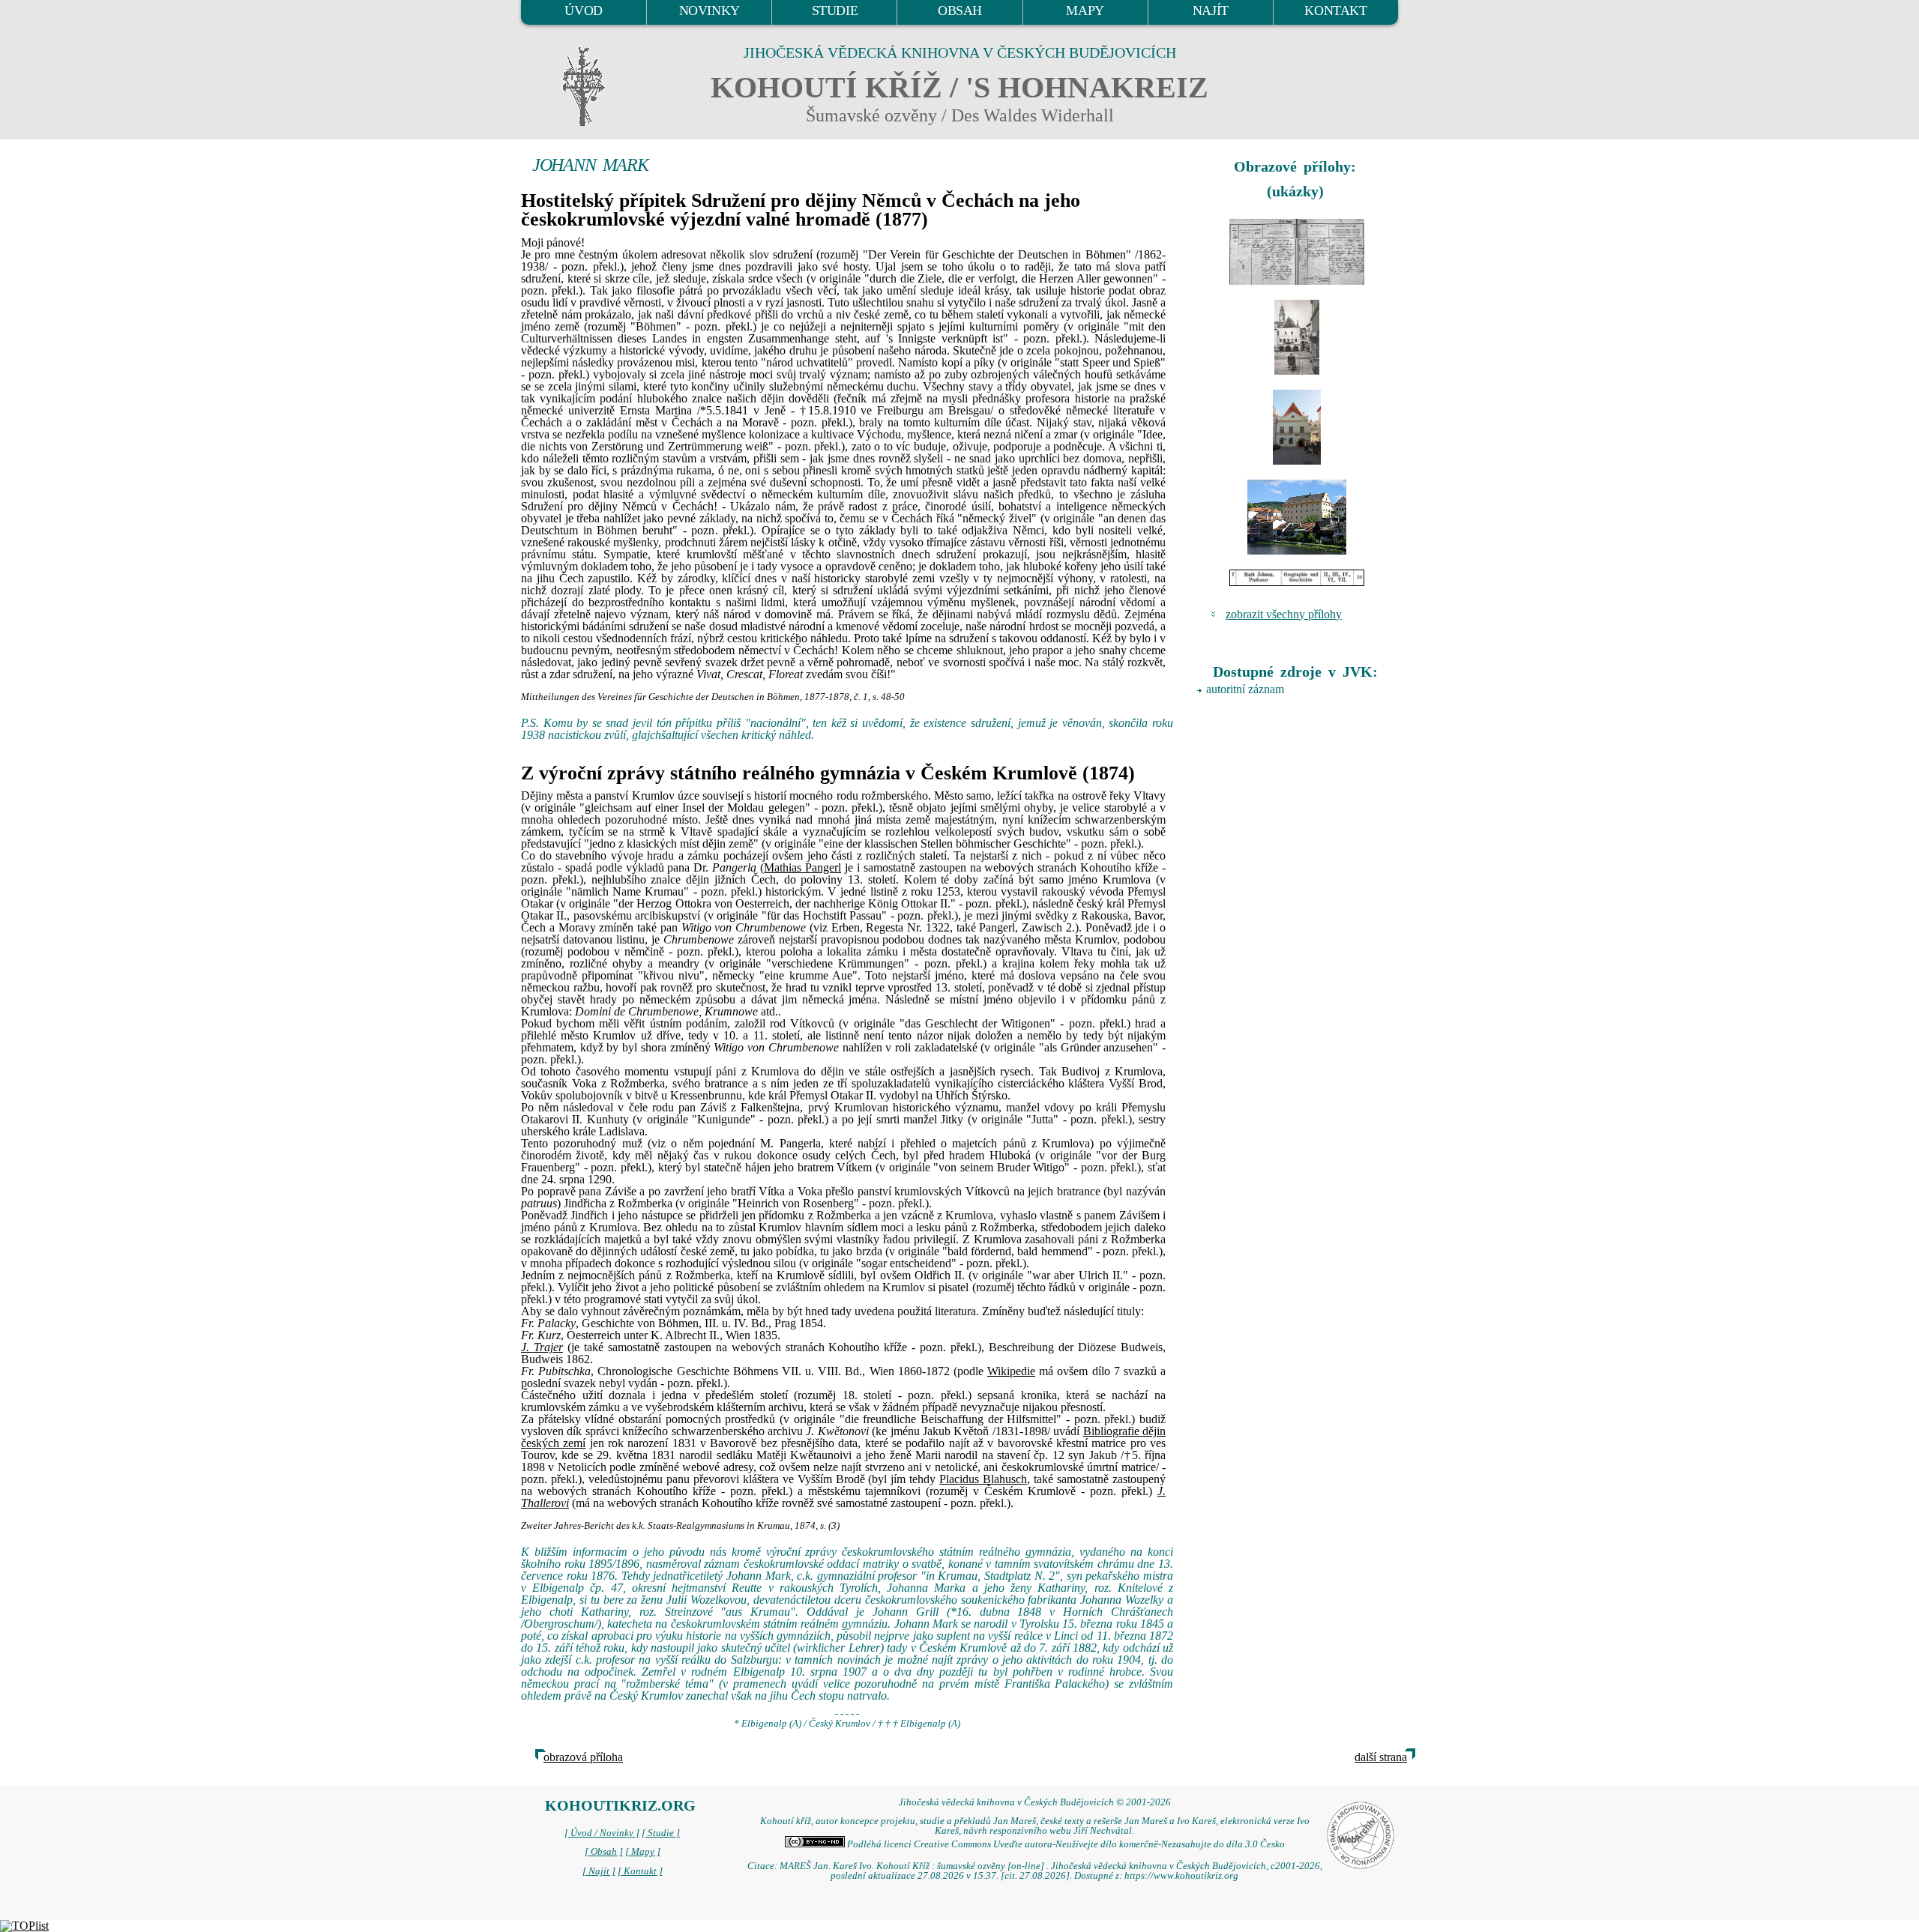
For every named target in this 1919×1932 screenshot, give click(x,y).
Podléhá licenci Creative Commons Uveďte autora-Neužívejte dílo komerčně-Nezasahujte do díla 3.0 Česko (1065, 1844)
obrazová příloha (583, 1757)
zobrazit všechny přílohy (1284, 614)
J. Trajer (542, 1347)
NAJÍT (1211, 10)
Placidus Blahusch (983, 1479)
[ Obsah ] (604, 1852)
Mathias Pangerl (802, 867)
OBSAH (960, 10)
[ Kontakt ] (640, 1871)
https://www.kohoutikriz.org (1181, 1876)
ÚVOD (583, 10)
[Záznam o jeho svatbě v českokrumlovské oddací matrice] (1297, 252)
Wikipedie (1011, 1371)
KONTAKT (1335, 10)
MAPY (1085, 10)
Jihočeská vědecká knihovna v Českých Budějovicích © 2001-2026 (1035, 1802)
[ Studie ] (661, 1833)
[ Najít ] (599, 1871)
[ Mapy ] (643, 1852)
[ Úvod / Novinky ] (602, 1833)
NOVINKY (710, 10)
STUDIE (835, 10)
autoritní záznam (1245, 689)
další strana (1381, 1757)
